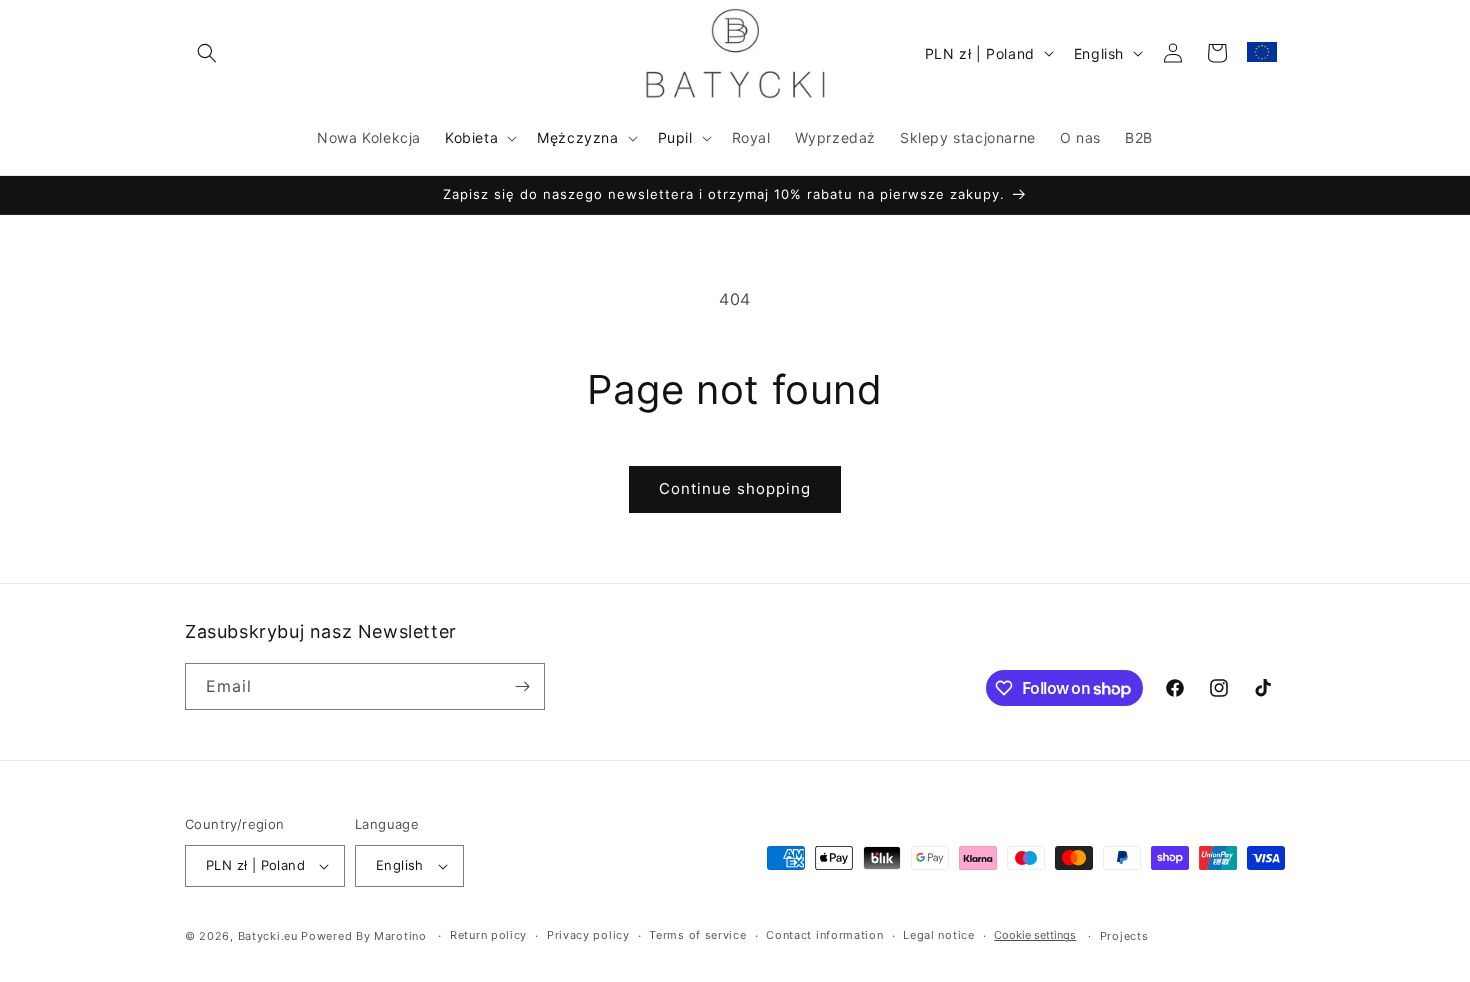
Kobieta (471, 137)
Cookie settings (1035, 935)
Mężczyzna (577, 137)
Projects (1124, 936)
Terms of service (697, 935)
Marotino (400, 936)
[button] (207, 53)
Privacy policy (588, 935)
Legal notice (938, 935)
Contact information (824, 935)
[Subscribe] (522, 686)
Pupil (675, 137)
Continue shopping (735, 488)
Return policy (488, 935)
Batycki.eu (268, 936)
